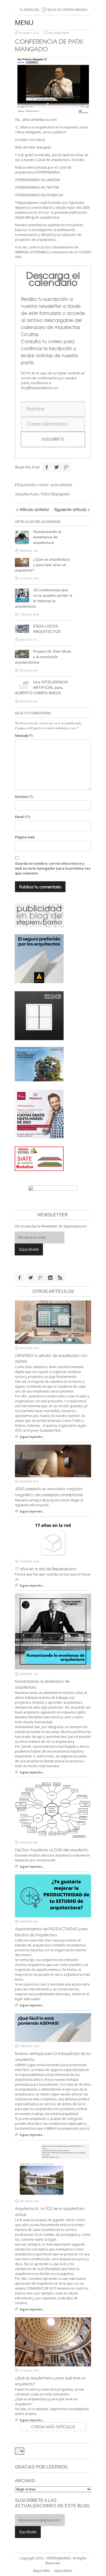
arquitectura (27, 494)
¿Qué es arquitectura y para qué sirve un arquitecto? (42, 565)
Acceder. (78, 160)
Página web (25, 837)
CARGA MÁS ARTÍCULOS (53, 2427)
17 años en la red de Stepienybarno (46, 1569)
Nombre (24, 797)
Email (23, 817)
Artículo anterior (34, 509)
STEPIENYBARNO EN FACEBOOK (39, 195)
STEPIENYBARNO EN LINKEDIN (38, 180)
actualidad (61, 485)
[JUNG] (39, 1015)
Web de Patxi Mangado (33, 147)
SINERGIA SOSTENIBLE (31, 252)
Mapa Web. (42, 2571)
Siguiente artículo (71, 509)
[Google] (66, 467)
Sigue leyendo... (32, 1437)
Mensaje (24, 735)
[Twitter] (57, 467)
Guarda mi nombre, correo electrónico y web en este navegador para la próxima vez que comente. (53, 868)
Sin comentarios (59, 33)
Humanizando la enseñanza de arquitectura (47, 537)
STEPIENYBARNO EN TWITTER (37, 187)
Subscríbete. (63, 2571)
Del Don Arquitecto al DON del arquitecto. (52, 1850)
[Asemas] (53, 2)
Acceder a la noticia (30, 140)
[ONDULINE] (39, 1158)
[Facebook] (47, 467)
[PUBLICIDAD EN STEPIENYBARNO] (39, 915)
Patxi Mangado (55, 494)
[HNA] (39, 1113)
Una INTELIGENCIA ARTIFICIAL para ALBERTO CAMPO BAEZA (41, 687)
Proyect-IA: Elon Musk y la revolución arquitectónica (43, 657)
